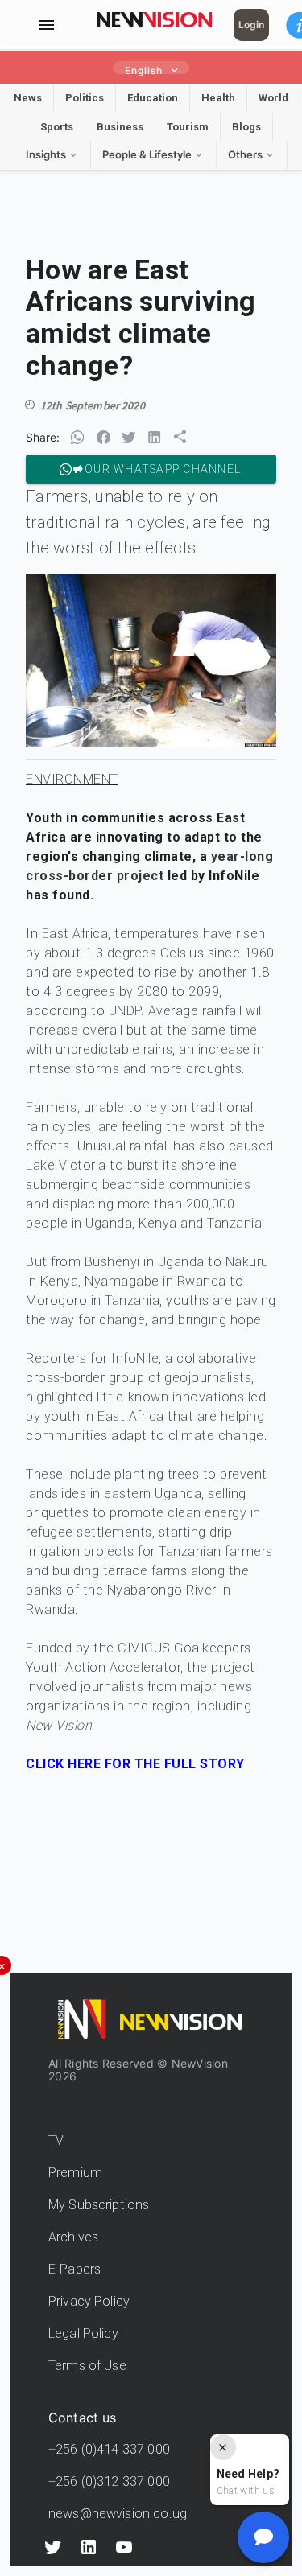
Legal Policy (83, 2333)
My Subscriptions (99, 2205)
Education (153, 98)
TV (56, 2140)
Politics (85, 98)
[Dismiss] (223, 2447)
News (28, 98)
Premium (75, 2173)
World (273, 98)
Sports (57, 127)
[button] (77, 438)
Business (120, 127)
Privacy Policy (89, 2301)
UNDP (125, 1011)
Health (218, 98)
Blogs (246, 127)
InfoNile (135, 1358)
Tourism (188, 127)
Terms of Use (87, 2366)
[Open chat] (263, 2537)
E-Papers (74, 2269)
